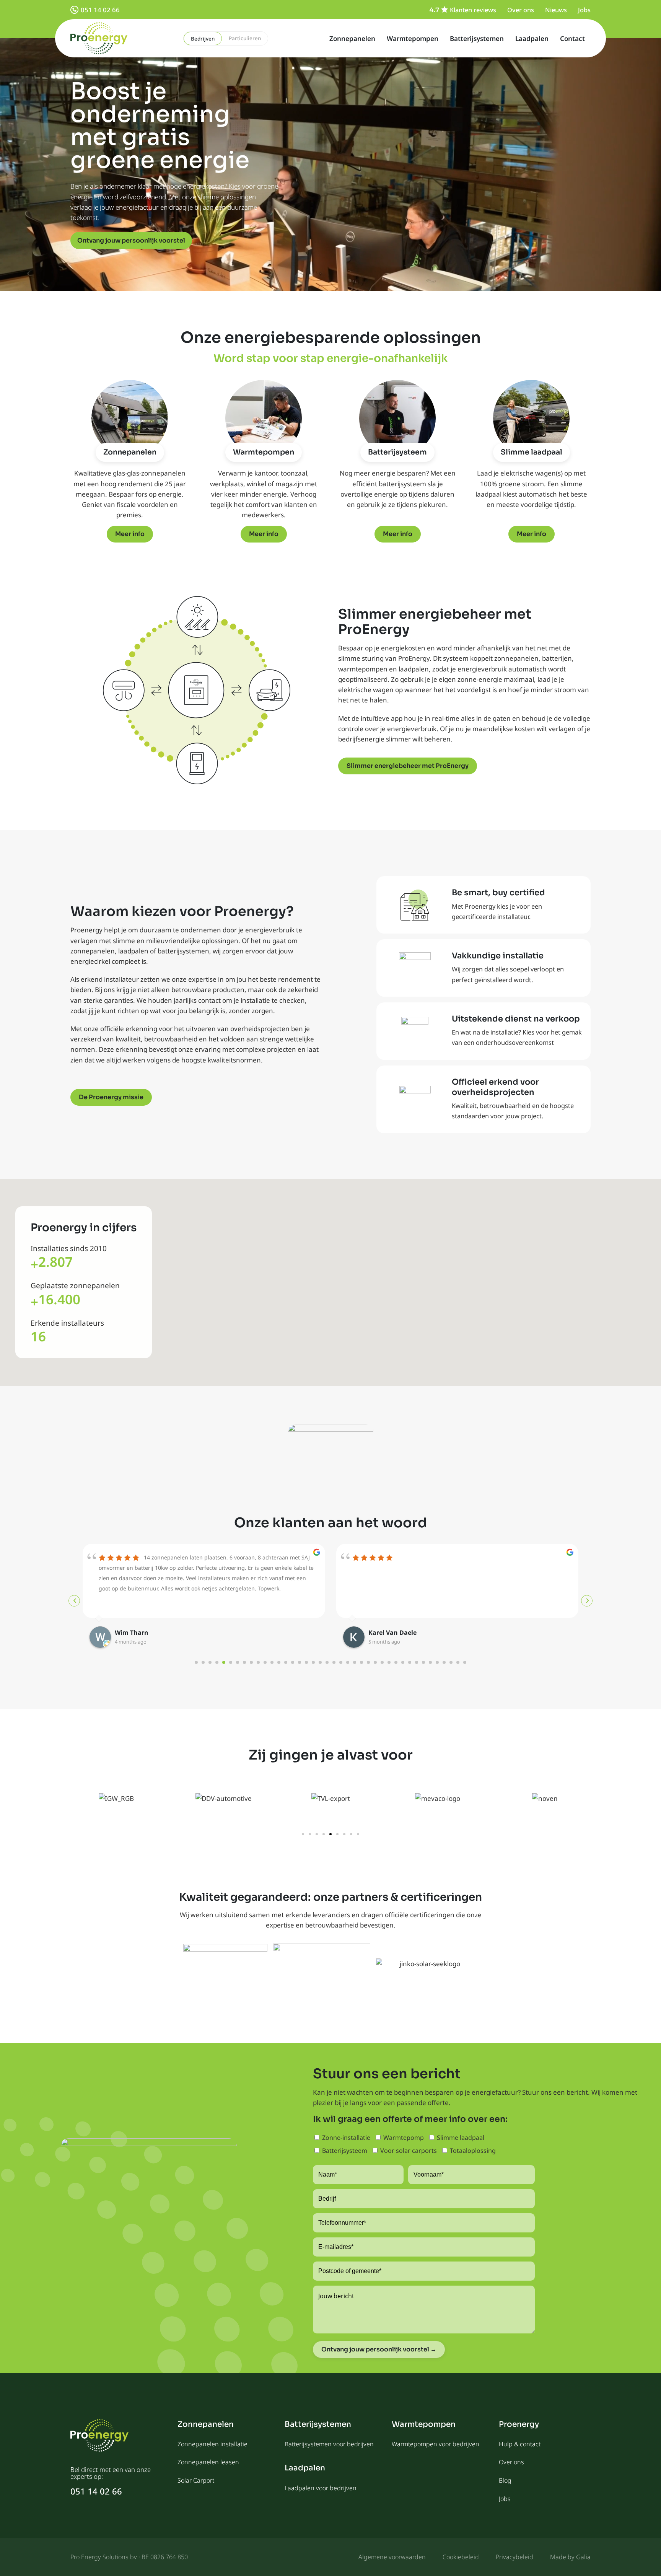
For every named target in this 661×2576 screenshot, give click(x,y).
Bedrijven (203, 39)
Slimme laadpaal (532, 452)
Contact (572, 38)
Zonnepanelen (352, 38)
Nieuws (556, 10)
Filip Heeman (388, 1633)
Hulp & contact (520, 2444)
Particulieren (245, 38)
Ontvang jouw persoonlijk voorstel (131, 240)
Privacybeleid (514, 2557)
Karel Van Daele (139, 1633)
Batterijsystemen (477, 38)
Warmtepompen (413, 38)
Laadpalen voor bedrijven (321, 2488)
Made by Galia (570, 2557)
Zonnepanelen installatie (212, 2444)
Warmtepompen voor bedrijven (436, 2444)
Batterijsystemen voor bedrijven (329, 2444)
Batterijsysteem (397, 452)
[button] (303, 1834)
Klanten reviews (473, 10)
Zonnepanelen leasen (208, 2462)
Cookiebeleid (461, 2557)
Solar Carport (196, 2480)
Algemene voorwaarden (392, 2557)
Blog (505, 2480)
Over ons (521, 10)
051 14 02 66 (100, 10)
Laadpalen (532, 38)
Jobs (584, 10)
